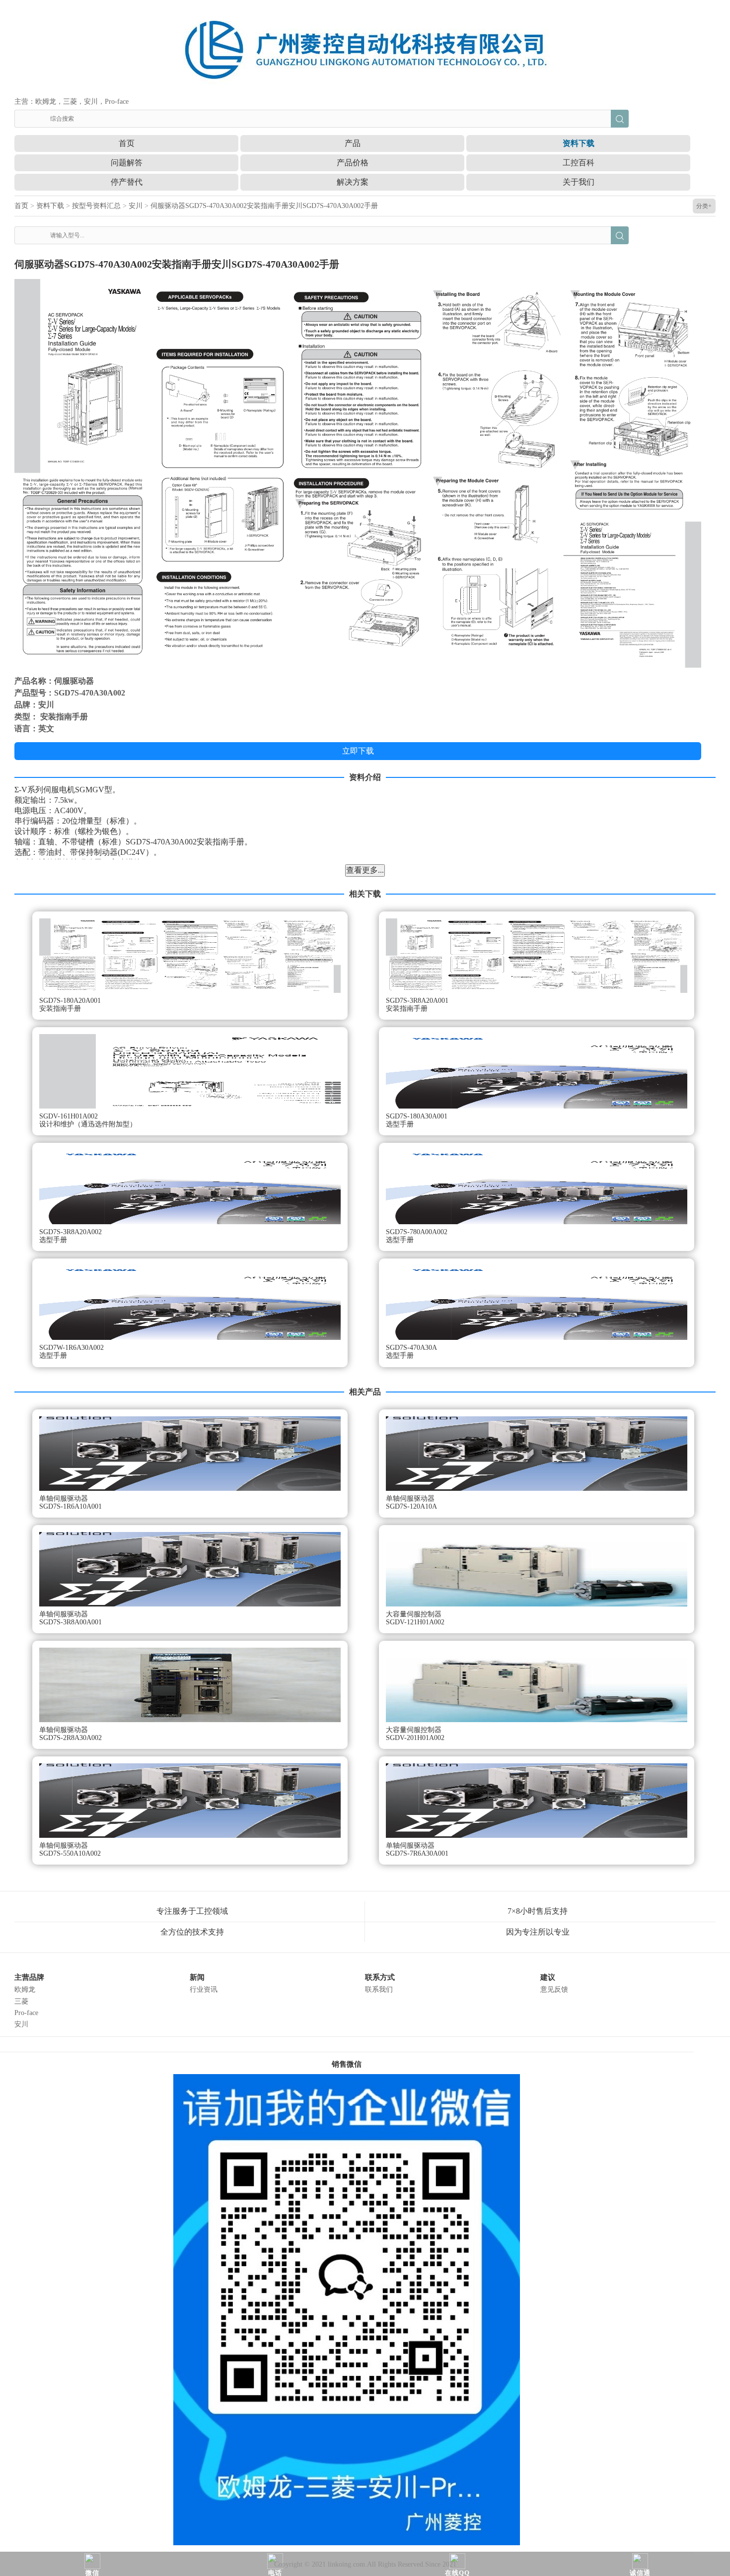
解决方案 (353, 182)
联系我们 (379, 1989)
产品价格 (353, 163)
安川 (136, 206)
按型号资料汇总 (96, 206)
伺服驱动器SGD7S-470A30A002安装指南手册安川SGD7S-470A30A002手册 (264, 206)
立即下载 (358, 751)
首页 (127, 143)
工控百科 (579, 163)
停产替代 (127, 182)
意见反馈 (554, 1989)
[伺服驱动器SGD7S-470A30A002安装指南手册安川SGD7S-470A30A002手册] (358, 473)
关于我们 (579, 182)
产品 (353, 143)
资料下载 (579, 143)
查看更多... (365, 870)
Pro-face (26, 2013)
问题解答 (127, 163)
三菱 (21, 2001)
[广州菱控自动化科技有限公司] (365, 47)
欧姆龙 (25, 1989)
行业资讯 (204, 1989)
